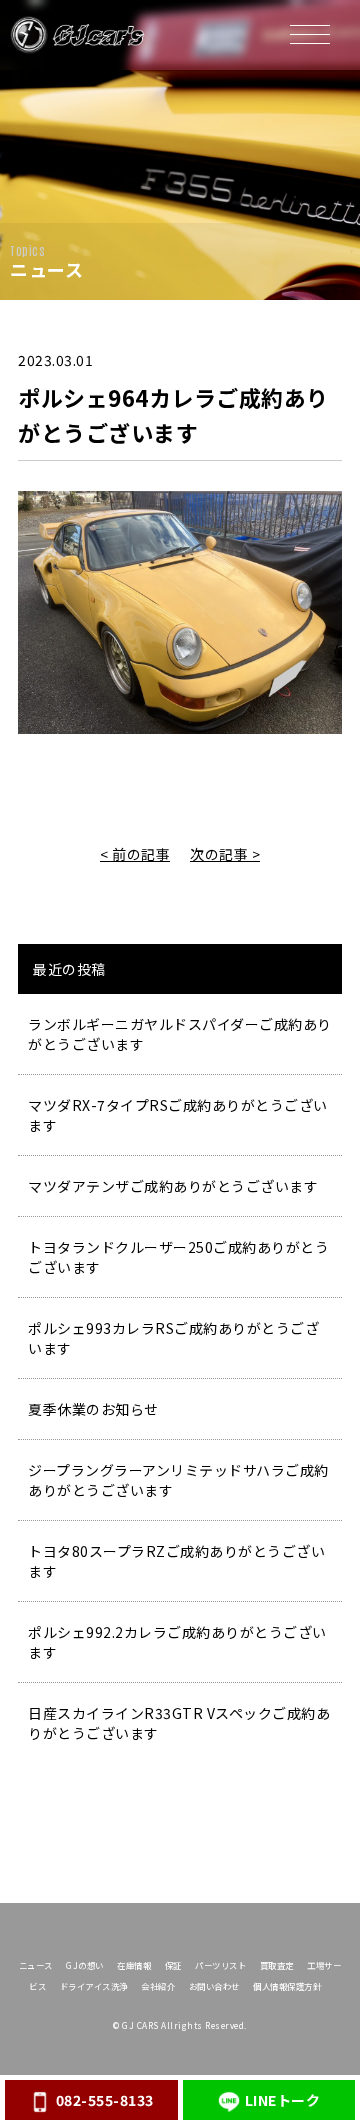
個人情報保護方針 (287, 1986)
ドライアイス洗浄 (94, 1986)
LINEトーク (283, 2100)
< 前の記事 (135, 854)
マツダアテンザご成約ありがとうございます (173, 1186)
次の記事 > (225, 854)
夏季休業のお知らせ (93, 1409)
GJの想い (85, 1965)
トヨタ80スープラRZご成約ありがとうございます (176, 1561)
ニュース (36, 1965)
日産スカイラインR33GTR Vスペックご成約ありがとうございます (179, 1723)
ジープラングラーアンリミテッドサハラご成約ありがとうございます (178, 1480)
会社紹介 (158, 1986)
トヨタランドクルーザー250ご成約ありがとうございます (178, 1257)
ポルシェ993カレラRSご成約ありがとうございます (173, 1338)
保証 (173, 1965)
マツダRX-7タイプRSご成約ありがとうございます (178, 1115)
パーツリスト (220, 1965)
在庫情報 (134, 1965)
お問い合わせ (214, 1986)
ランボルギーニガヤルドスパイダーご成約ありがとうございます (180, 1034)
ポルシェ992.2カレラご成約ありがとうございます (177, 1642)
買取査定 (277, 1965)
